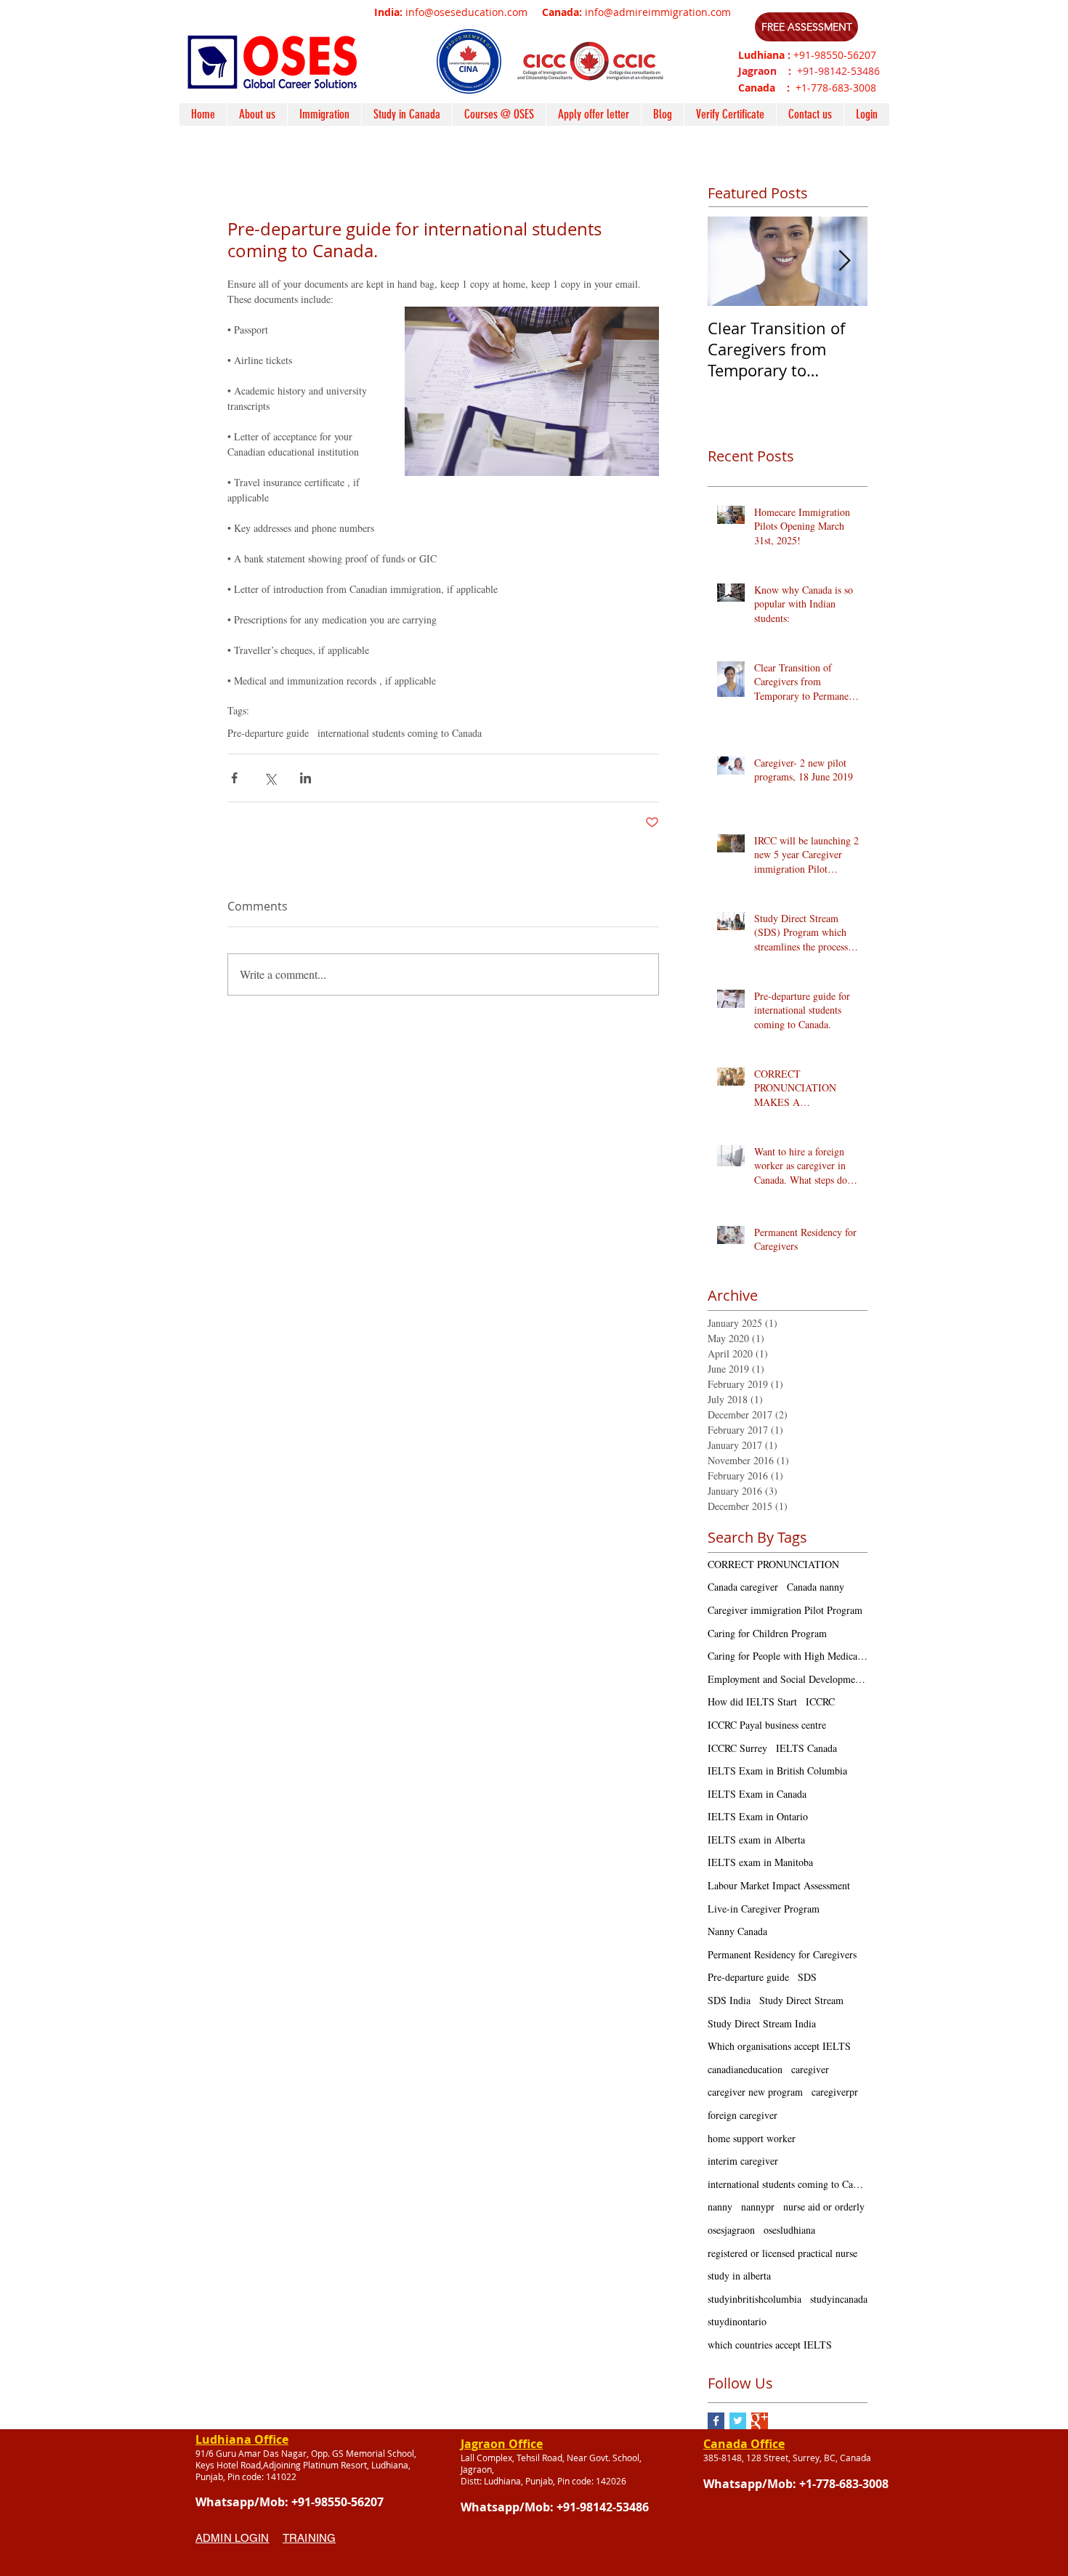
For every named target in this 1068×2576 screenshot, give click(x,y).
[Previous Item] (731, 261)
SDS (807, 1977)
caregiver (810, 2069)
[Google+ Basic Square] (760, 2421)
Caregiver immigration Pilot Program (785, 1610)
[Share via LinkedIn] (306, 778)
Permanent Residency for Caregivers (782, 1954)
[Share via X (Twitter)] (270, 778)
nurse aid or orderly (824, 2206)
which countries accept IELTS (770, 2345)
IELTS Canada (806, 1748)
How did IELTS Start (752, 1701)
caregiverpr (835, 2092)
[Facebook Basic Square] (716, 2421)
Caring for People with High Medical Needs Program (788, 1656)
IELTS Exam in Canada (757, 1794)
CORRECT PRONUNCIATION (773, 1564)
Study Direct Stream (801, 2000)
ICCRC (820, 1701)
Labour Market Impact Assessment (779, 1885)
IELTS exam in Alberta (756, 1840)
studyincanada (839, 2299)
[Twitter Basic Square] (738, 2421)
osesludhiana (789, 2230)
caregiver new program (755, 2092)
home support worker (752, 2138)
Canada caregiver (743, 1587)
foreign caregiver (743, 2115)
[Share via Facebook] (234, 778)
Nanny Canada (737, 1931)
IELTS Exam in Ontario (758, 1816)
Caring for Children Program (767, 1633)
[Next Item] (844, 261)
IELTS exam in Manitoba (760, 1862)
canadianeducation (745, 2069)
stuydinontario (737, 2321)
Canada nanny (816, 1587)
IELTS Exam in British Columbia (777, 1771)
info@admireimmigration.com (658, 12)
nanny (720, 2206)
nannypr (758, 2206)
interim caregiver (743, 2161)
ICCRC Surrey (737, 1748)
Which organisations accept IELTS (779, 2046)
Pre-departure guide (268, 733)
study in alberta (739, 2276)
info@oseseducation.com (466, 12)
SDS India (729, 2000)
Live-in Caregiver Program (764, 1909)
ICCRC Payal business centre (767, 1725)
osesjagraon (731, 2230)
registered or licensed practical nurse (782, 2253)
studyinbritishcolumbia (755, 2299)
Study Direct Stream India (762, 2023)
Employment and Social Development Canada (788, 1679)
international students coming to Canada (400, 733)
